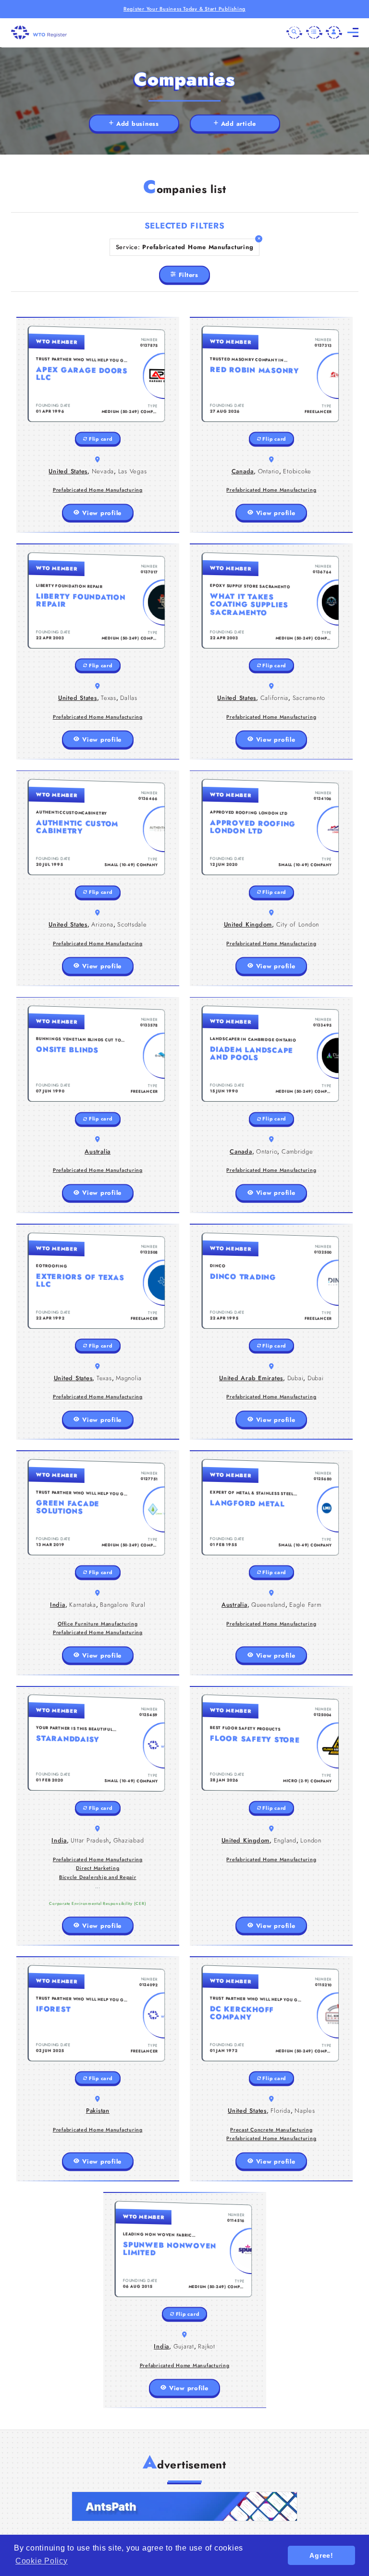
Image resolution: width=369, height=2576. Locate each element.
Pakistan (98, 2111)
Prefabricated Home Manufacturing (98, 490)
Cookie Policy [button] (42, 2561)
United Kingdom (248, 924)
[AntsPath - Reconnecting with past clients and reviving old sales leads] (184, 2506)
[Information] (314, 33)
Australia (98, 1151)
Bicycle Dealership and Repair (98, 1877)
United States (68, 471)
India (58, 1605)
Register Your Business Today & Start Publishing (184, 9)
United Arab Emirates (251, 1378)
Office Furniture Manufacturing (98, 1624)
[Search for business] (295, 33)
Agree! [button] (321, 2555)
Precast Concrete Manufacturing (271, 2130)
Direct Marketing (98, 1868)
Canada (243, 471)
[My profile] (334, 33)
